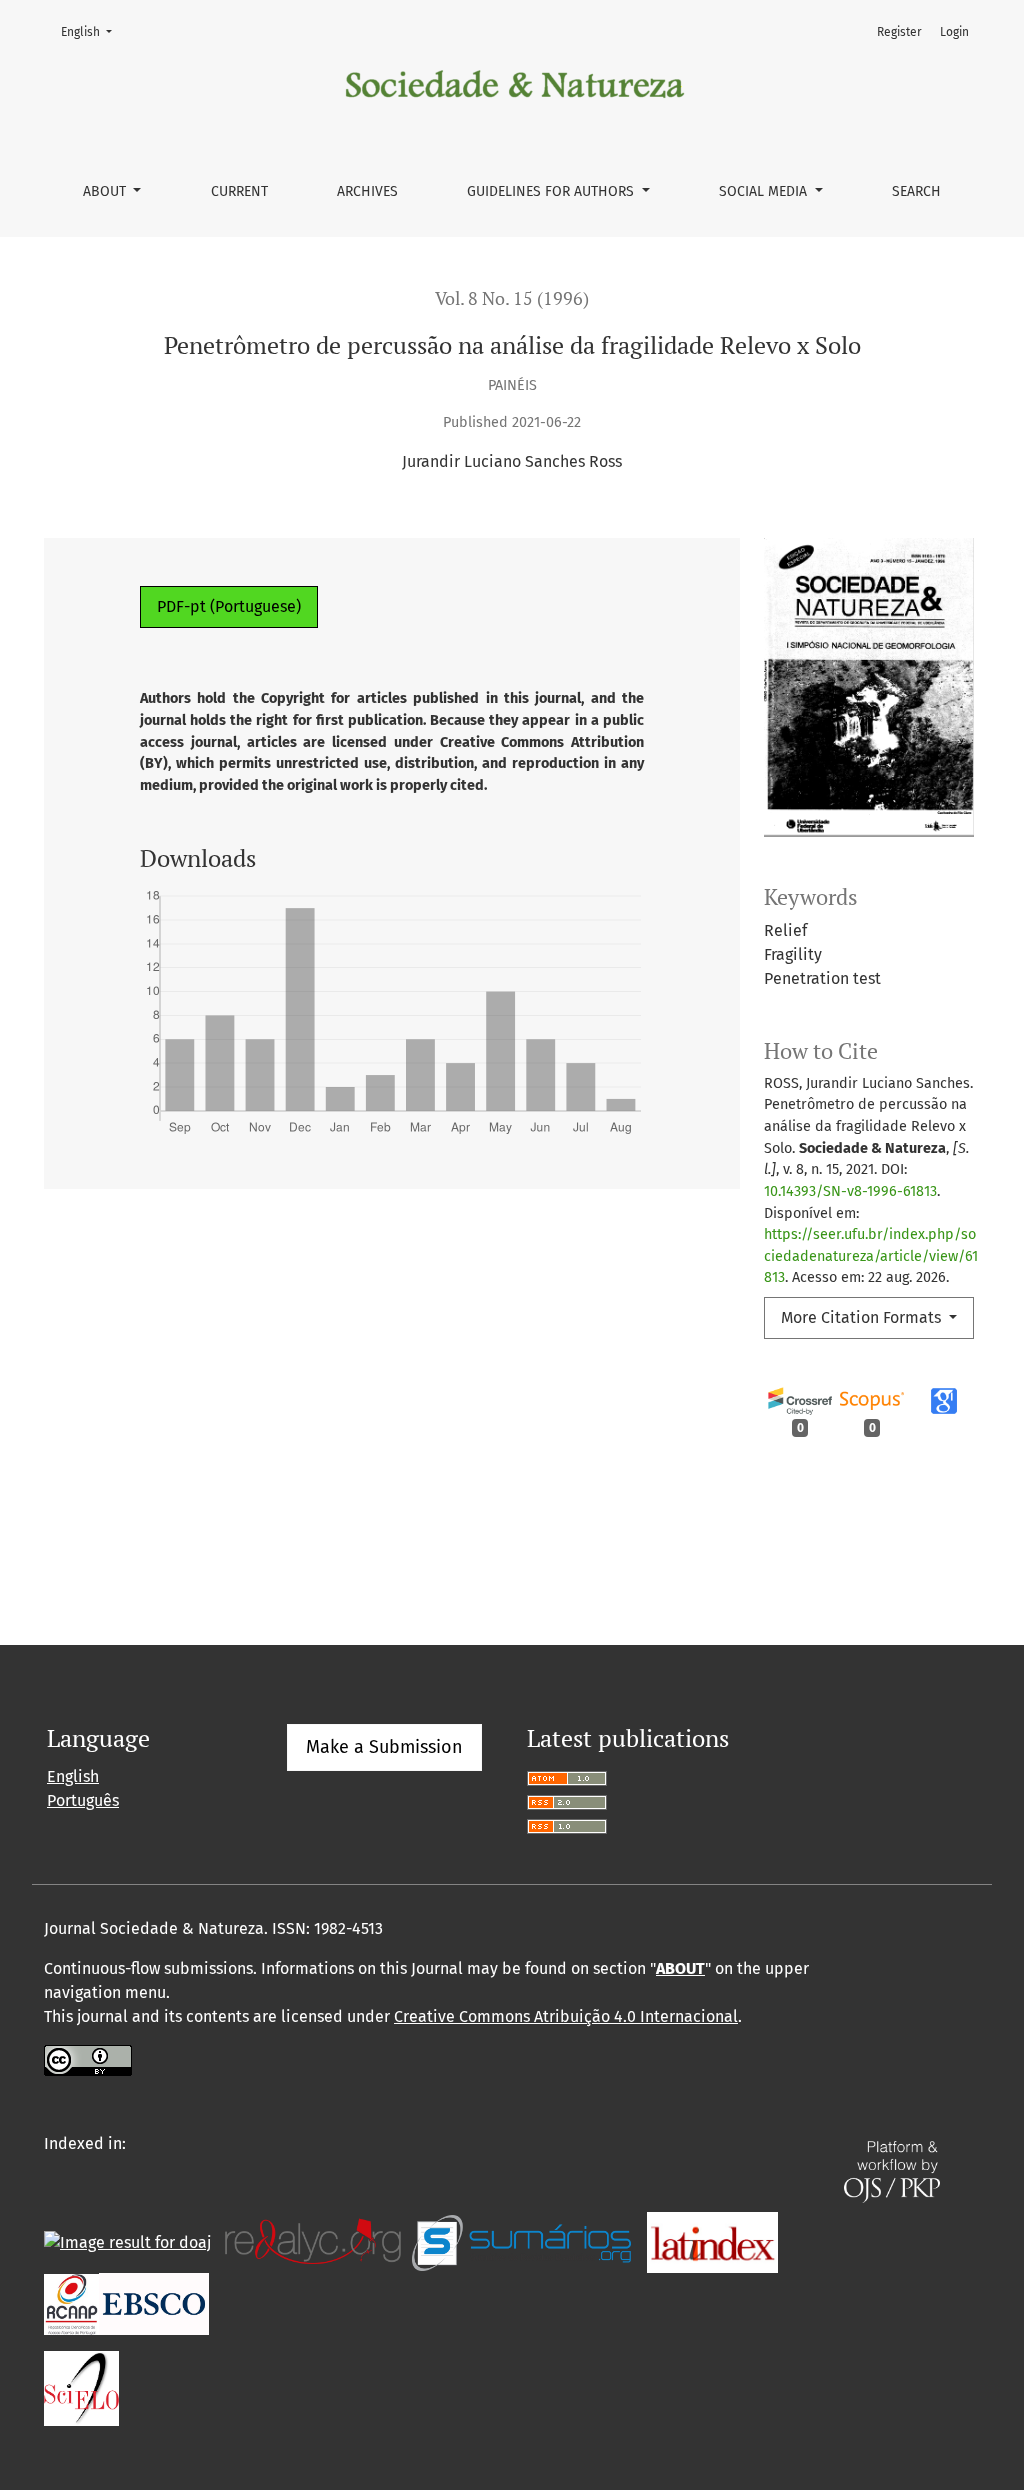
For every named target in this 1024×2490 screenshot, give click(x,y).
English (92, 31)
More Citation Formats (863, 1317)
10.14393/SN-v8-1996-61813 (850, 1191)
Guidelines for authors (552, 191)
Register (899, 32)
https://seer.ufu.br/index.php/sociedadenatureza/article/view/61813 (871, 1256)
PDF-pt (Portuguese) (229, 606)
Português (83, 1800)
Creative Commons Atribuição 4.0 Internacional (566, 2016)
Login (954, 32)
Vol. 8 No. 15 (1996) (512, 298)
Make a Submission (384, 1747)
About (106, 191)
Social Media (765, 191)
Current (239, 191)
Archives (367, 191)
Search (916, 191)
